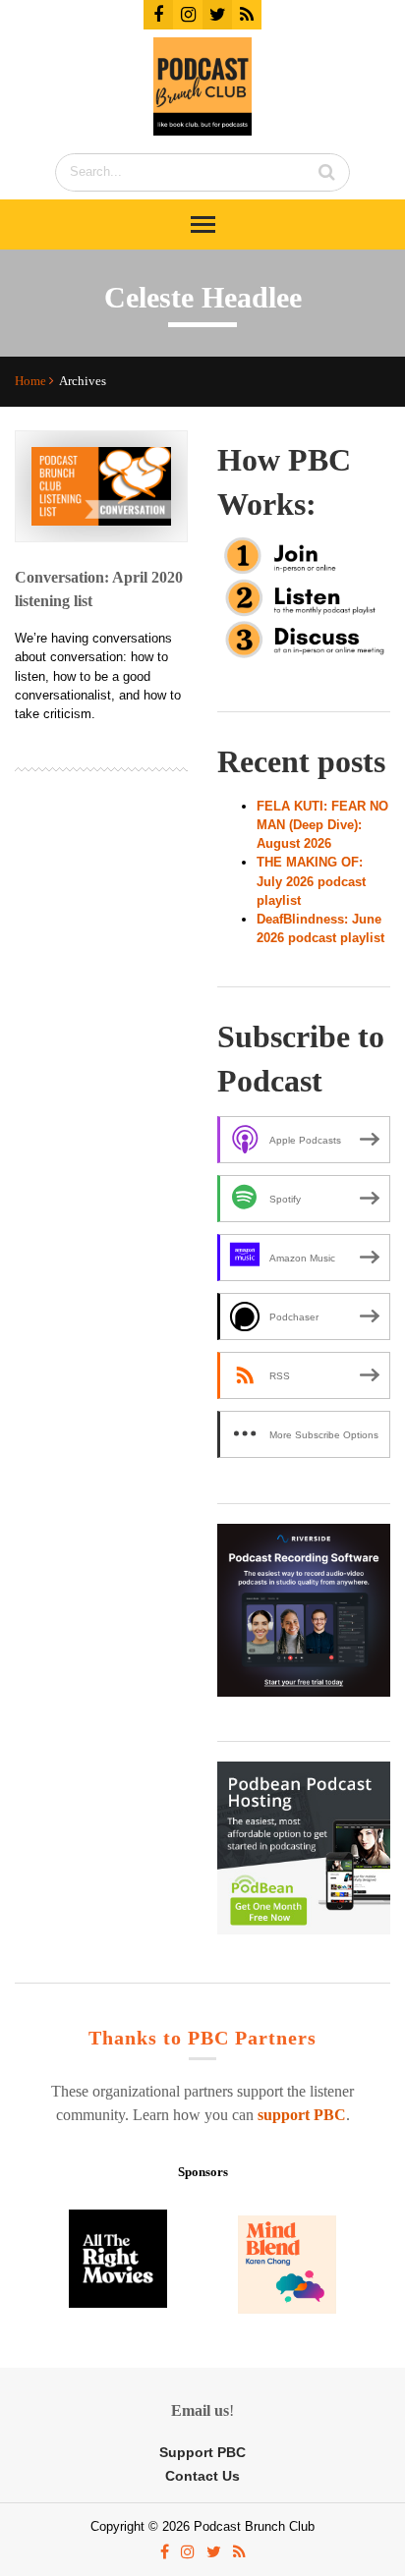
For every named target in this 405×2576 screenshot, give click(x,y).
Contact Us (202, 2477)
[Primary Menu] (203, 224)
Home (32, 381)
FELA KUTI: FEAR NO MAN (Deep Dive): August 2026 (322, 825)
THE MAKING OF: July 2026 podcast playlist (311, 881)
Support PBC (202, 2452)
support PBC (302, 2115)
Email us (200, 2410)
